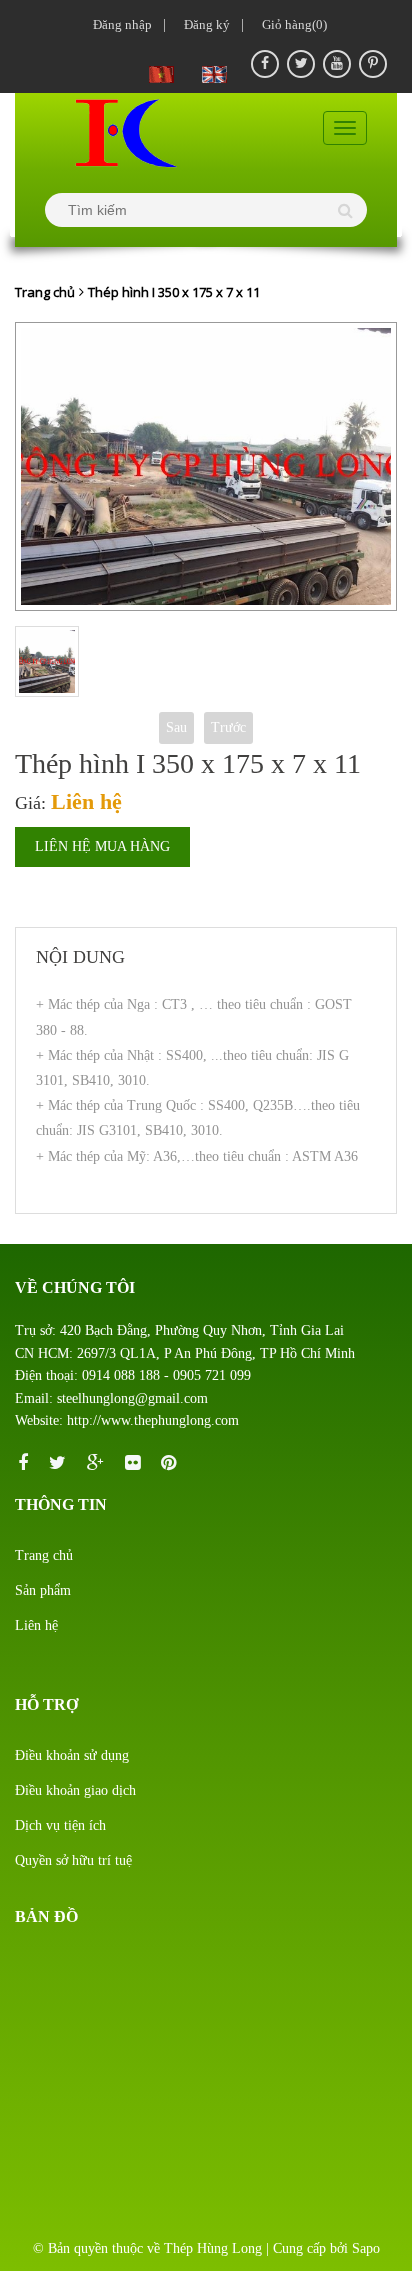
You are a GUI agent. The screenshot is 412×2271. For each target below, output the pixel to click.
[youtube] (337, 64)
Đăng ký (203, 24)
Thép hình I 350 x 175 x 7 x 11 (174, 292)
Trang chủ (45, 292)
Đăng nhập (119, 24)
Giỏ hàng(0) (291, 24)
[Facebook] (265, 64)
